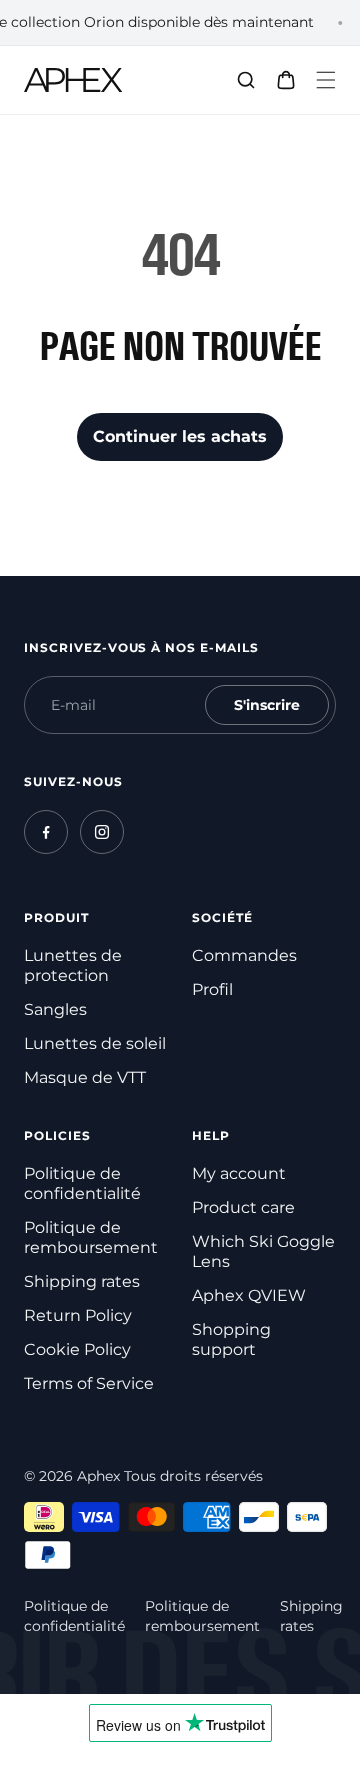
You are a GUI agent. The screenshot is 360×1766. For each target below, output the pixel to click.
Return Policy (78, 1315)
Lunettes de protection (73, 965)
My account (239, 1173)
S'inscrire (267, 705)
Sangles (55, 1009)
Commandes (244, 955)
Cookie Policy (77, 1349)
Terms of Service (89, 1383)
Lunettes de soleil (95, 1043)
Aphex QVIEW (249, 1295)
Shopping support (231, 1339)
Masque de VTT (85, 1077)
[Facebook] (46, 832)
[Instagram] (102, 832)
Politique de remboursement (91, 1237)
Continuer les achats (180, 436)
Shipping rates (82, 1281)
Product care (243, 1207)
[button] (326, 80)
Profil (212, 989)
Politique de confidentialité (82, 1183)
